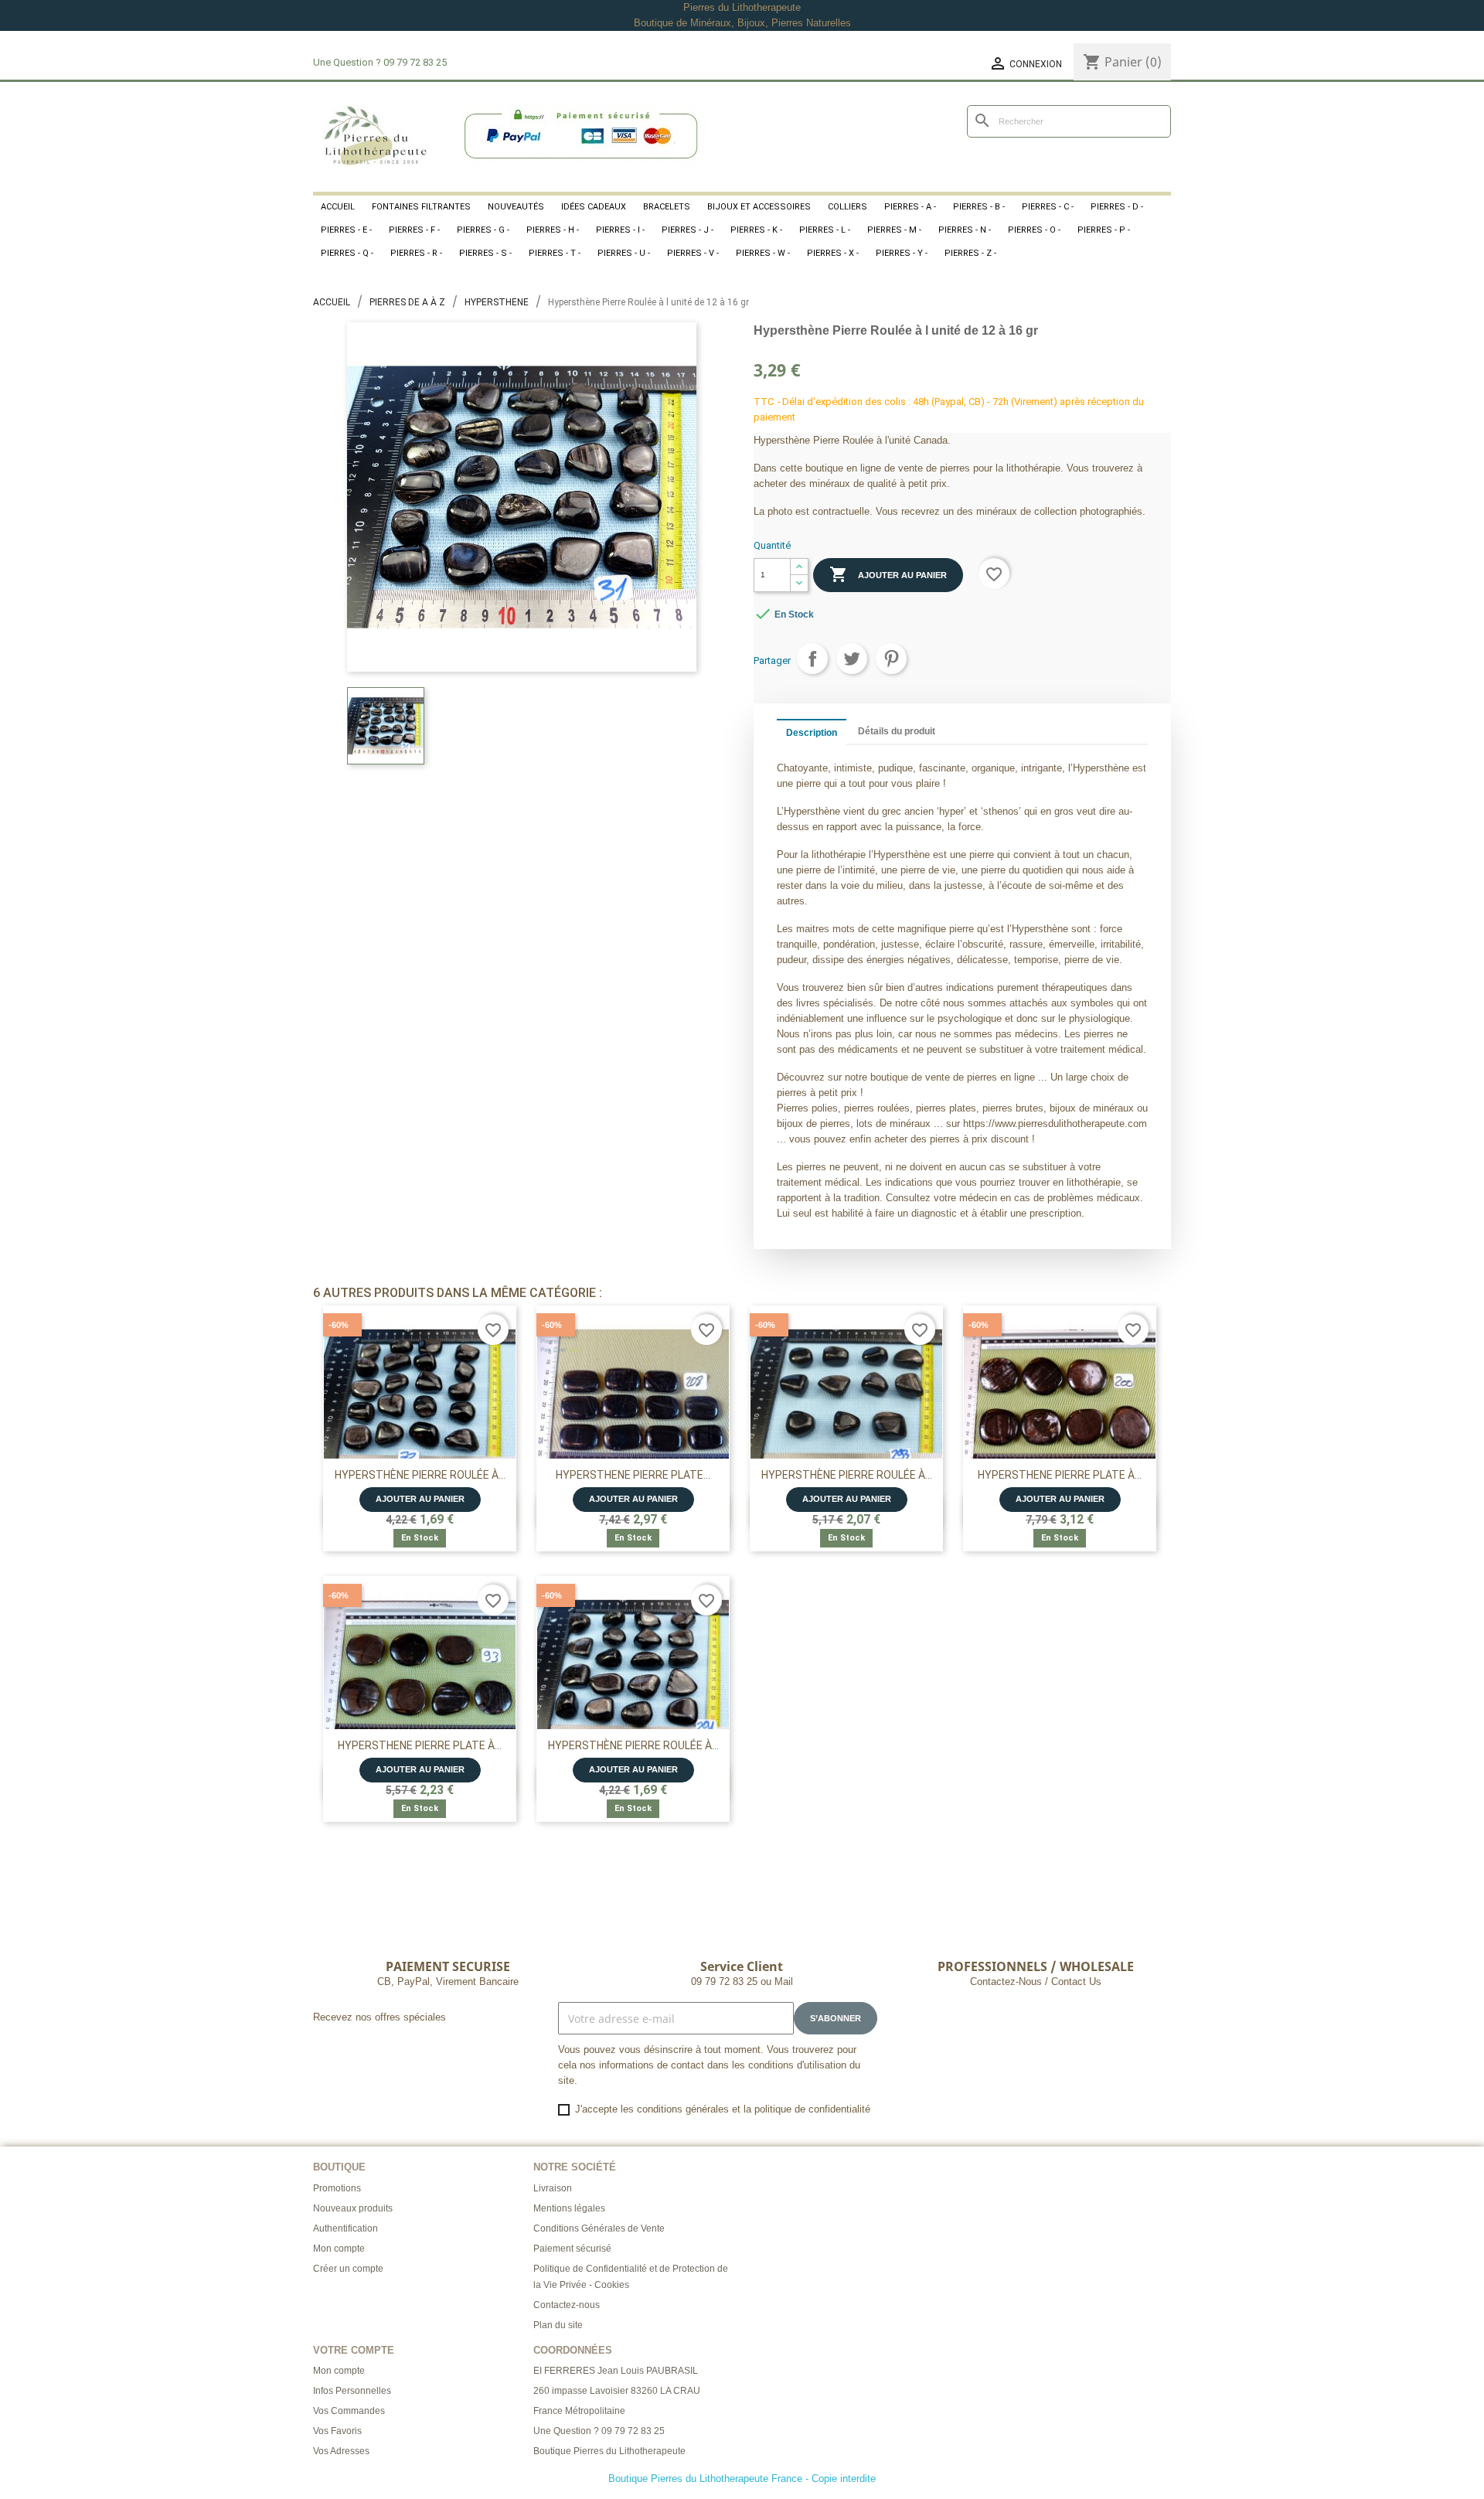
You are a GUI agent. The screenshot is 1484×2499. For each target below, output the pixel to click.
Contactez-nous (567, 2305)
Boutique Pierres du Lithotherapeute (609, 2451)
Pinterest (891, 659)
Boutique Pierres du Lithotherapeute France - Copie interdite (742, 2479)
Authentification (345, 2228)
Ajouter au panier (888, 574)
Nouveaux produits (353, 2208)
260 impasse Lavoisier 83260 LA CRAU (617, 2391)
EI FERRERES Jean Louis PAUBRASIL (616, 2371)
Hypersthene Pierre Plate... (633, 1475)
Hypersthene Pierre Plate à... (1060, 1475)
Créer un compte (348, 2269)
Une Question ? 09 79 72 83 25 (599, 2431)
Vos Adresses (341, 2451)
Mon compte (339, 2249)
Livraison (553, 2188)
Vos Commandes (349, 2411)
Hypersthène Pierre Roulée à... (420, 1475)
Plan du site (558, 2325)
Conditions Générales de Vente (599, 2228)
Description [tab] (812, 733)
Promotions (337, 2188)
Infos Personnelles (352, 2391)
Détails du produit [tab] (897, 731)
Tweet (852, 659)
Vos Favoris (337, 2431)
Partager (812, 659)
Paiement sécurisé (572, 2249)
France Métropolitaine (579, 2411)
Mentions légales (569, 2208)
